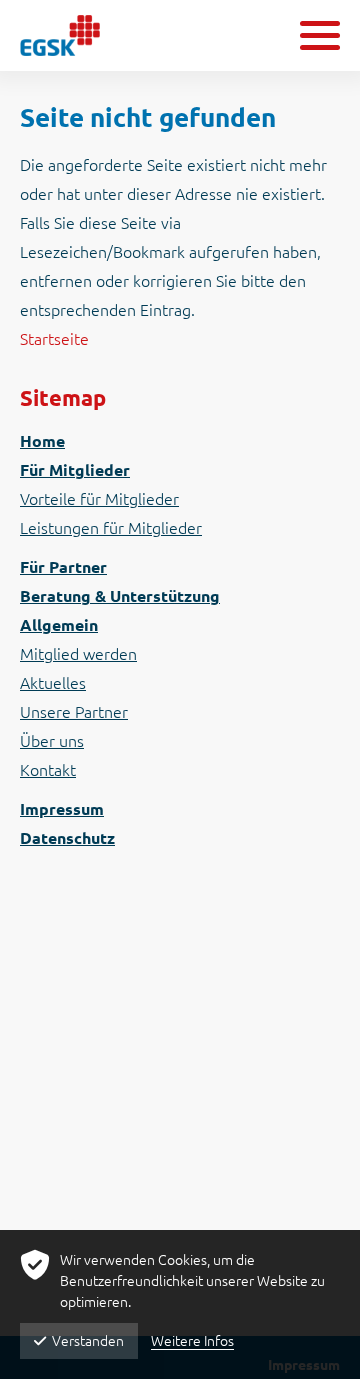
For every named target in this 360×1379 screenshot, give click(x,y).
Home (42, 441)
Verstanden (88, 1341)
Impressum (62, 809)
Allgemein (59, 625)
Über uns (52, 741)
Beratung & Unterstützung (120, 596)
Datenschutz (67, 838)
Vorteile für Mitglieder (99, 499)
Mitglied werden (78, 654)
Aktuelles (53, 683)
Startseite (54, 339)
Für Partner (63, 567)
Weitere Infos (192, 1341)
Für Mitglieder (75, 470)
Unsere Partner (74, 712)
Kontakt (48, 770)
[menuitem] (180, 441)
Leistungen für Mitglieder (111, 528)
